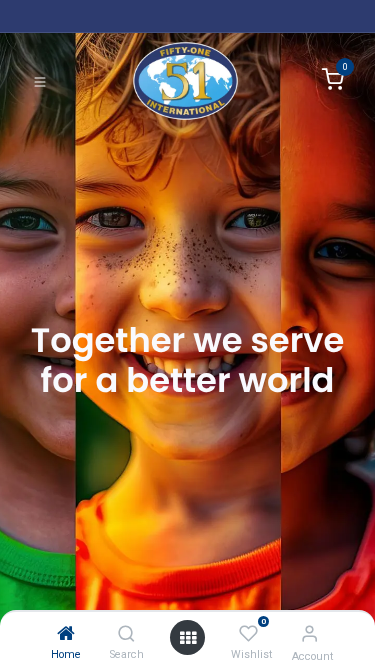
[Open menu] (188, 637)
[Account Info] (309, 633)
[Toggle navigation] (40, 81)
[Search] (126, 633)
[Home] (66, 633)
